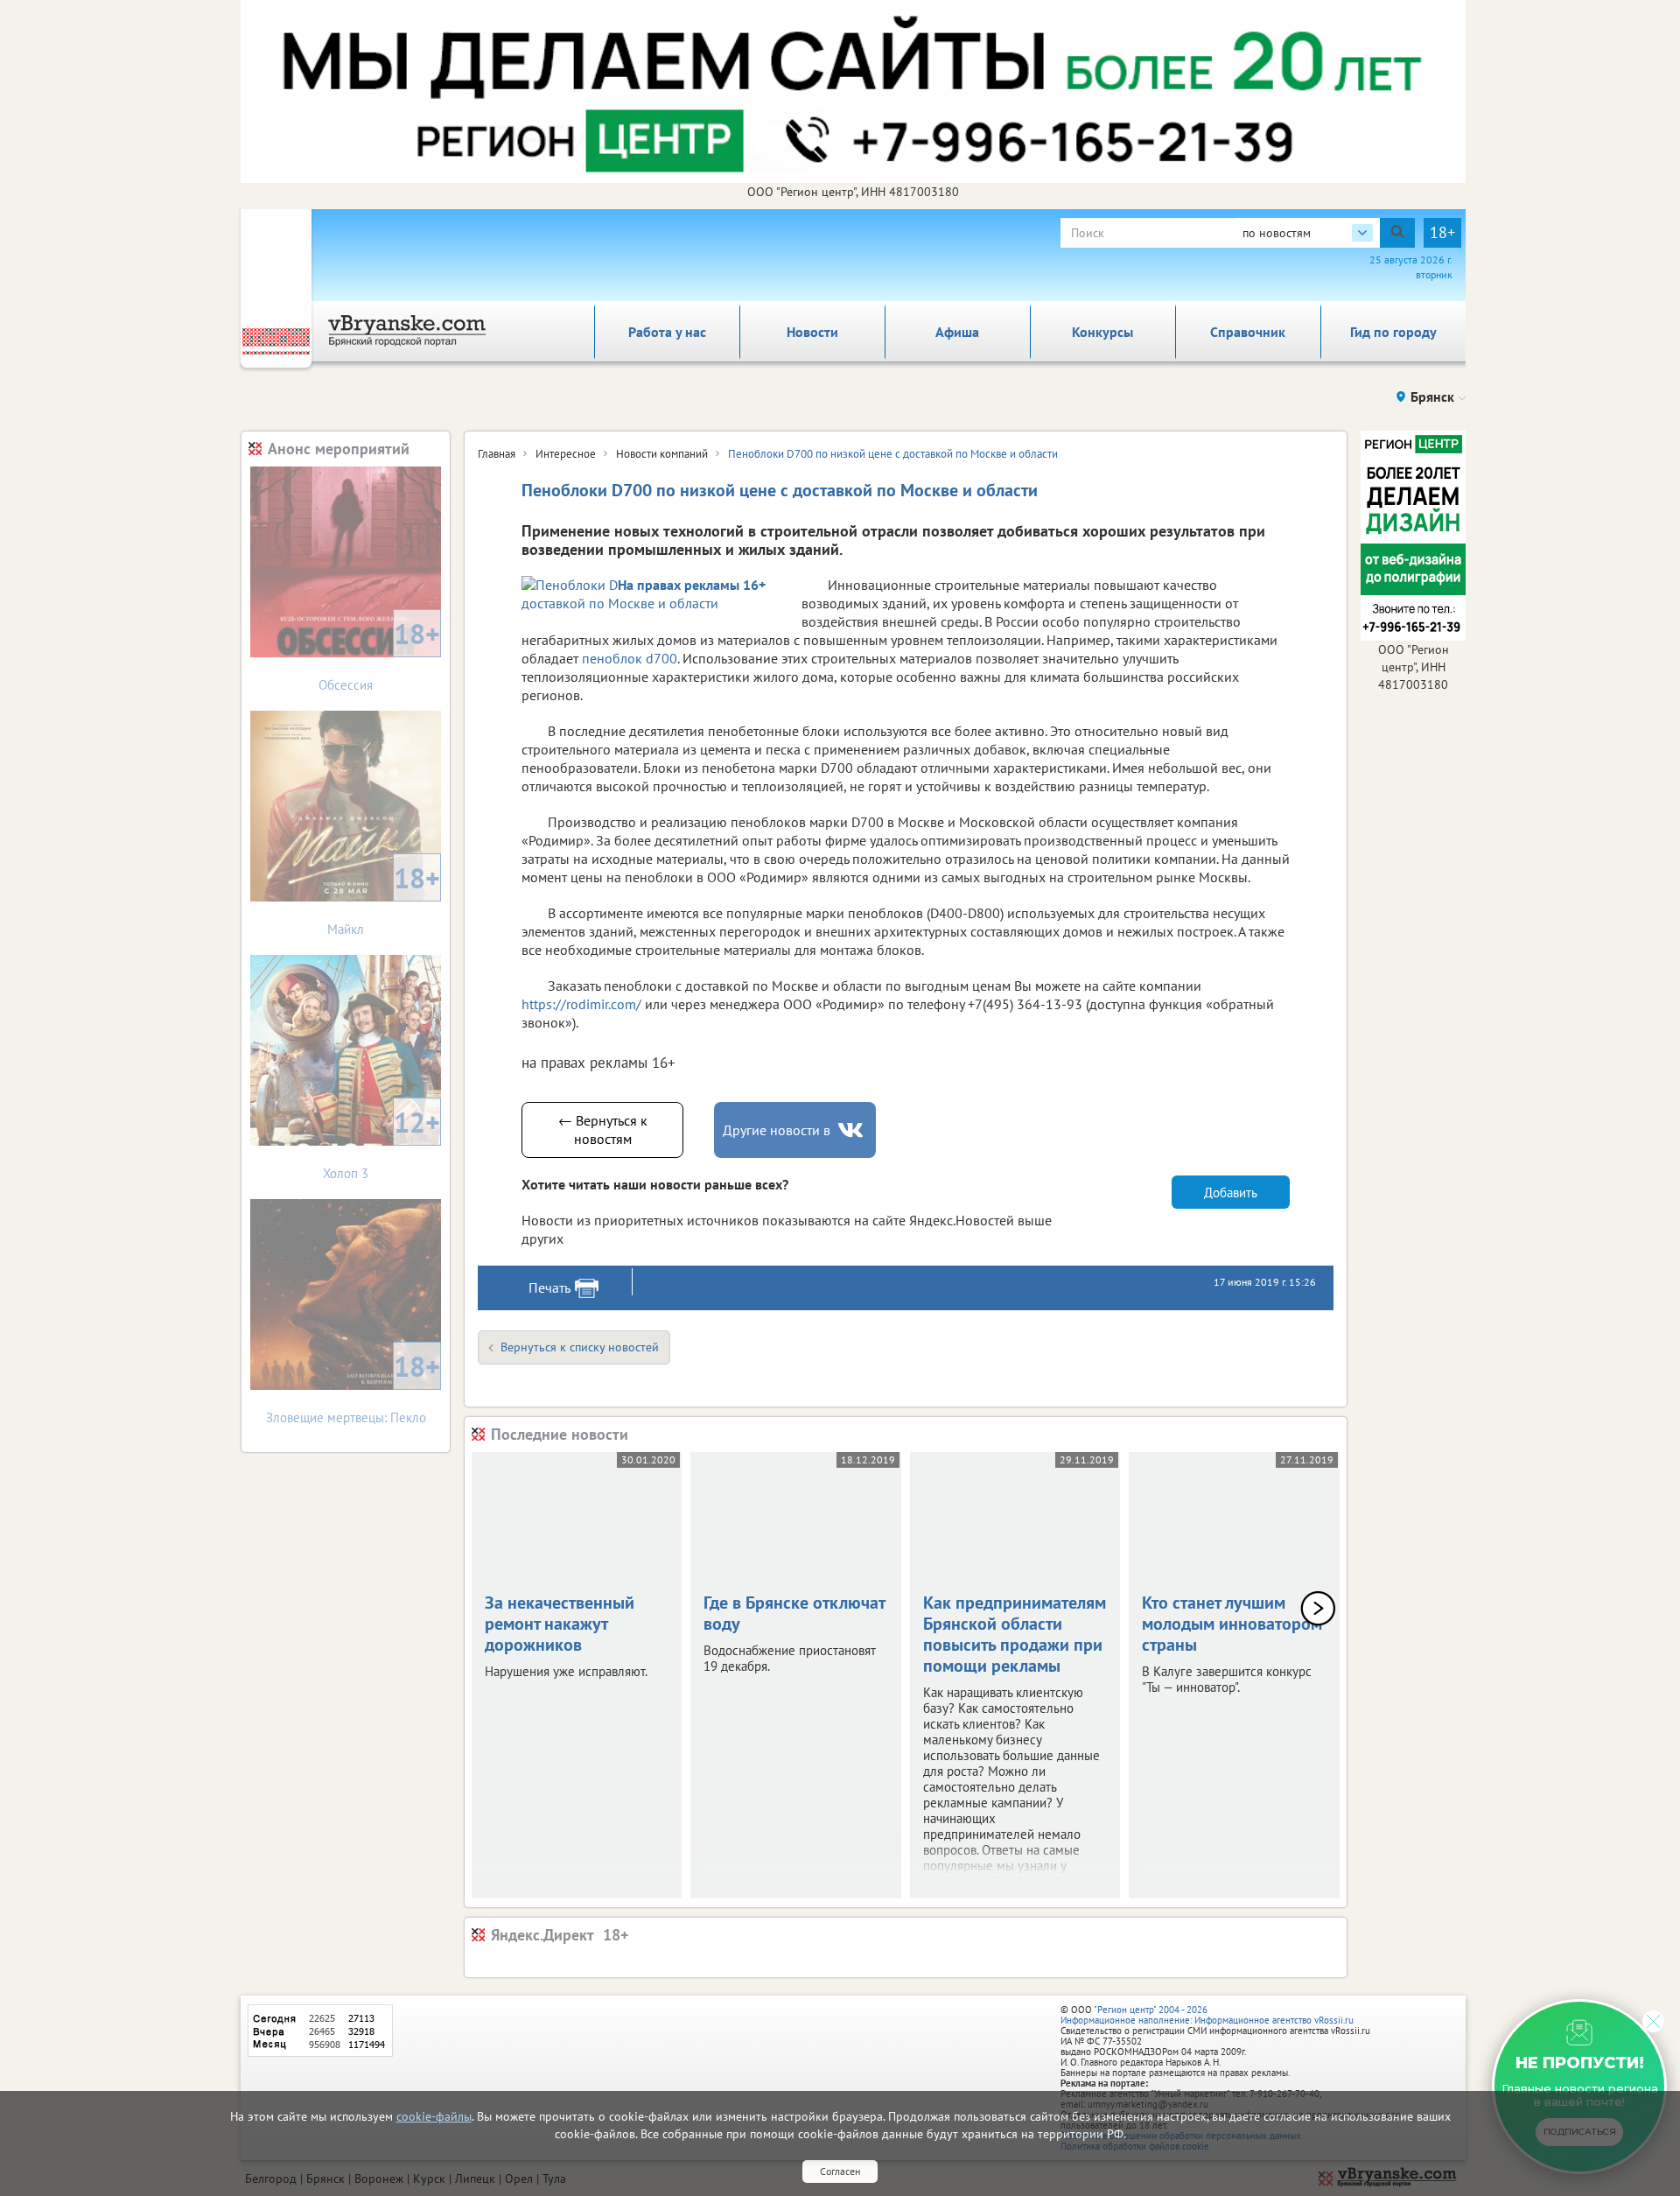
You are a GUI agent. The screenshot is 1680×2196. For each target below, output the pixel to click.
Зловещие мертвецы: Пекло (353, 1387)
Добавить (1231, 1193)
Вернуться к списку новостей (580, 1347)
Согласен (840, 2171)
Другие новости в (777, 1130)
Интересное (566, 454)
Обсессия (379, 654)
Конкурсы (1102, 332)
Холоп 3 (381, 1143)
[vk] (852, 1130)
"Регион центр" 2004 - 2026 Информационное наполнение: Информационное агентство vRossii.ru (1207, 2015)
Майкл (384, 898)
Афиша (957, 332)
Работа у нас (667, 332)
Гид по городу (1393, 332)
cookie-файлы (434, 2116)
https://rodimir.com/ (581, 1004)
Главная (497, 454)
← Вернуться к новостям (603, 1130)
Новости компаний (662, 454)
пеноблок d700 (630, 658)
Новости (812, 332)
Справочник (1248, 332)
